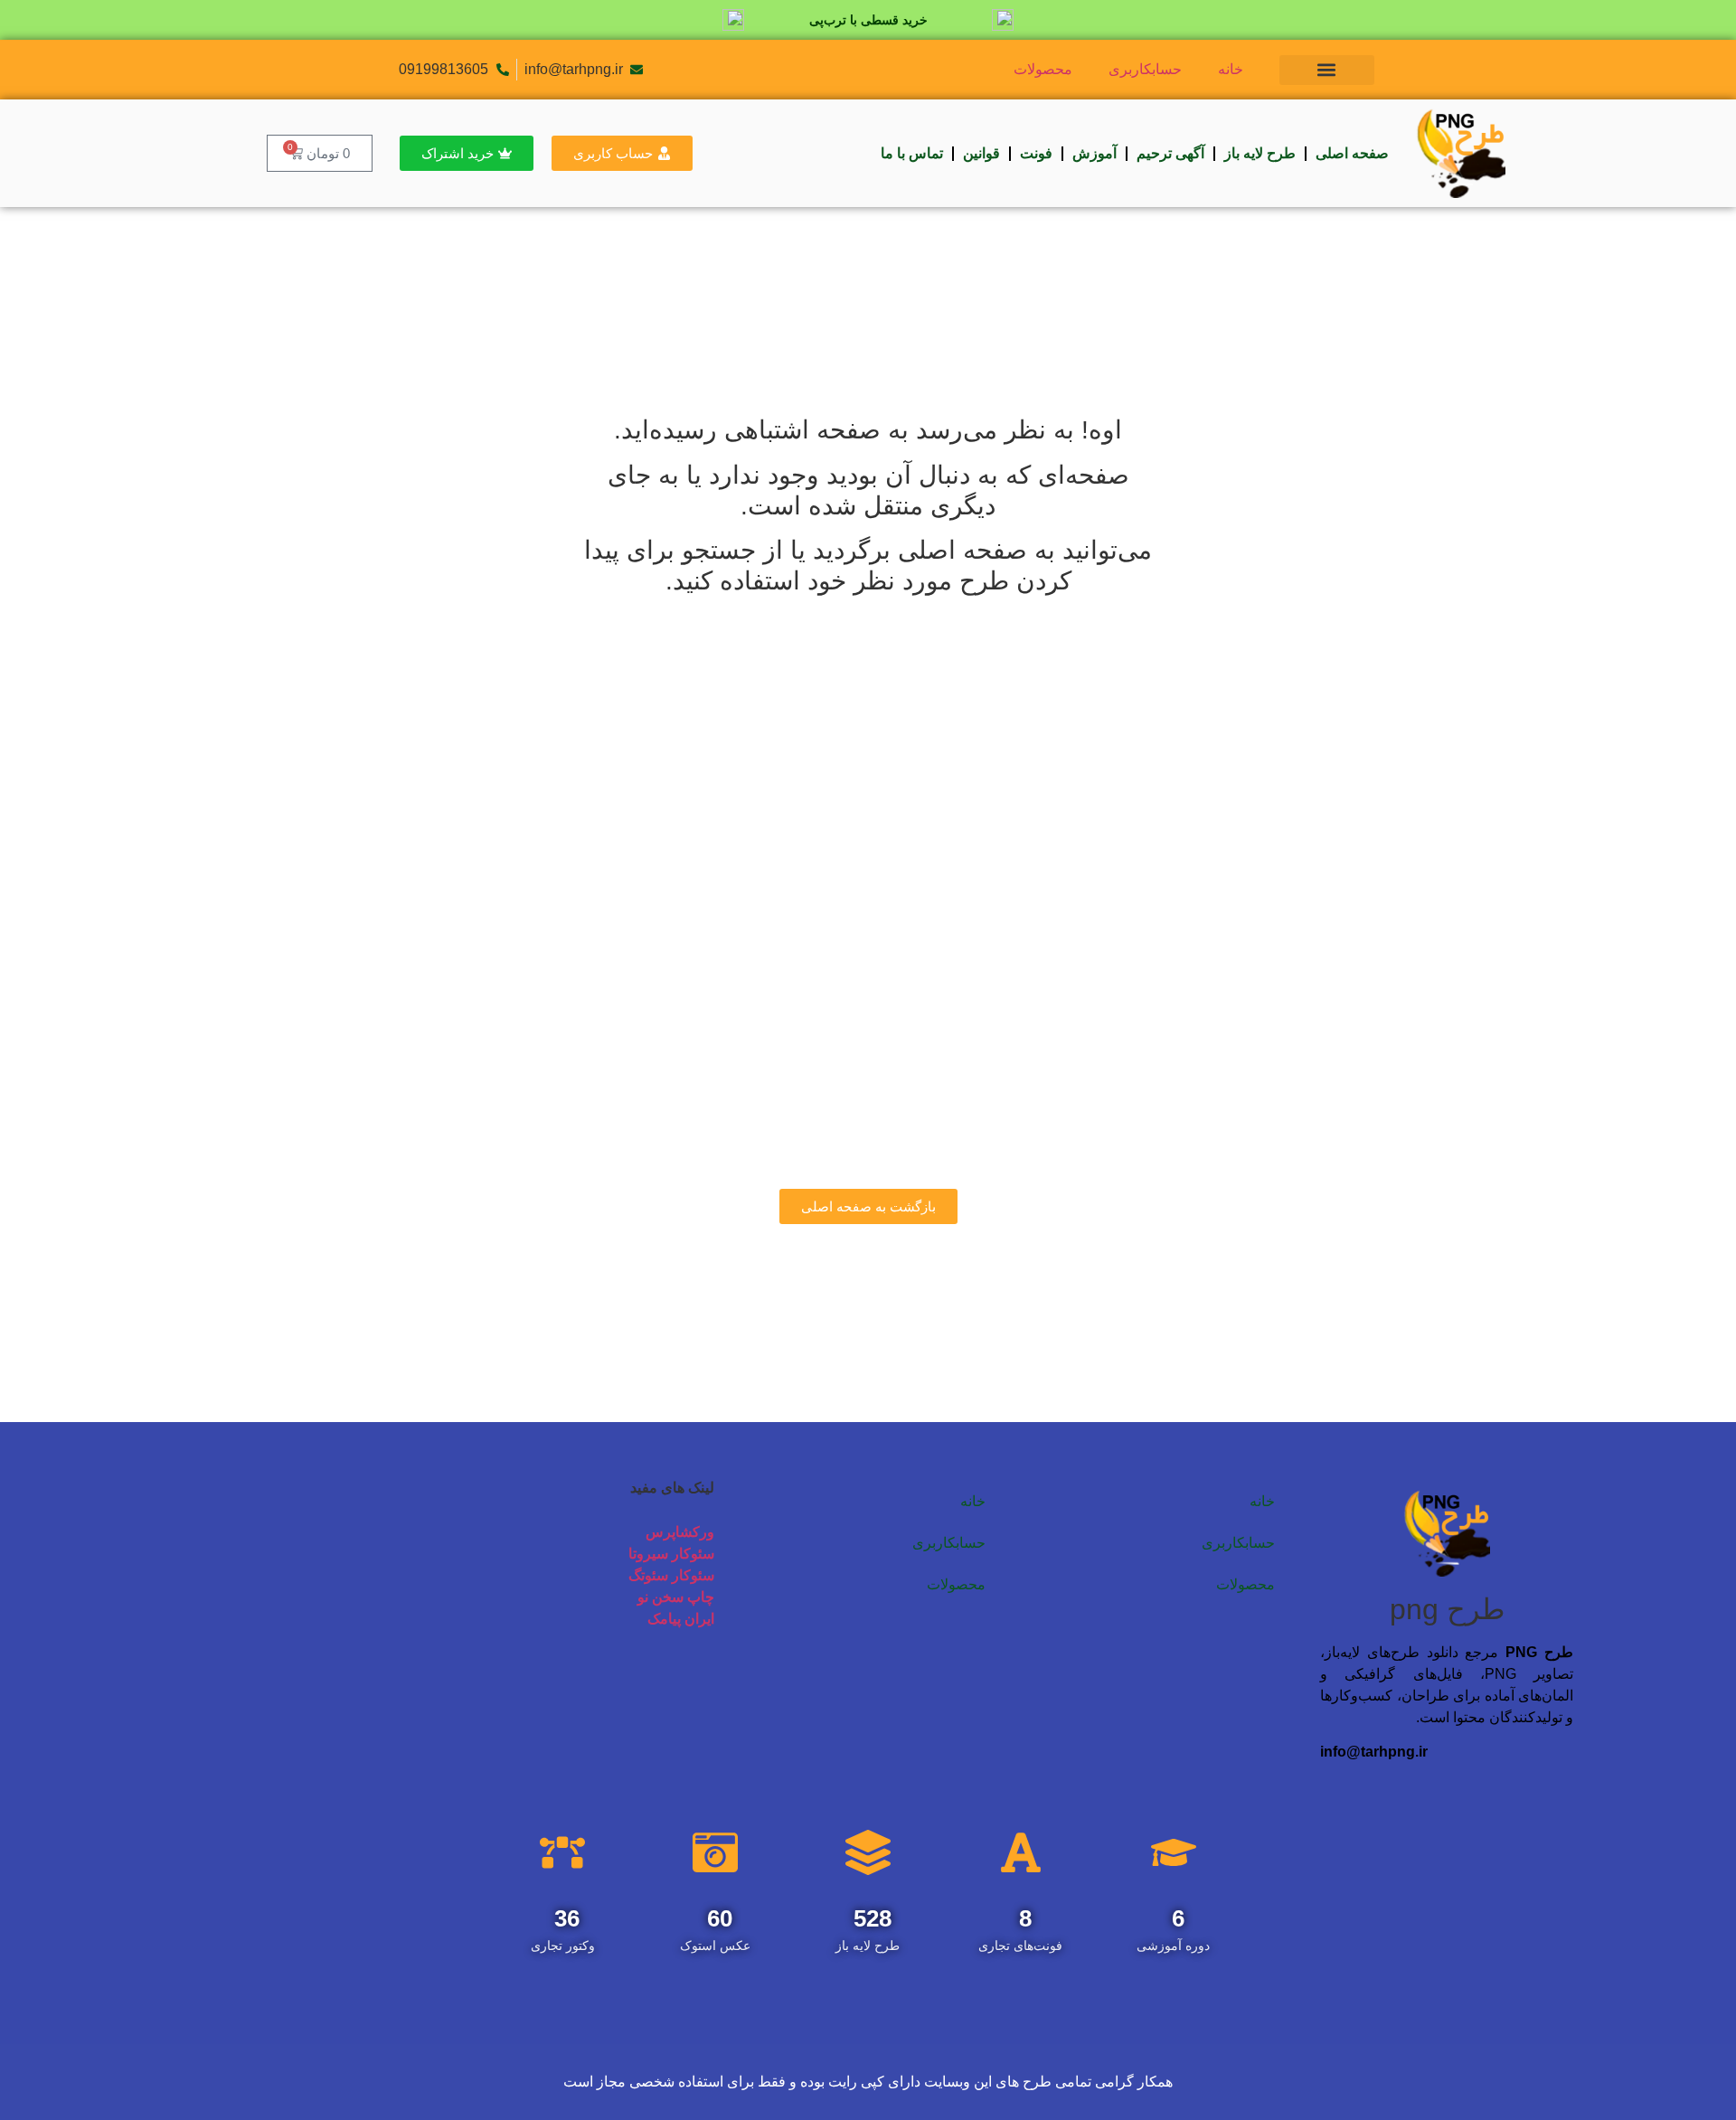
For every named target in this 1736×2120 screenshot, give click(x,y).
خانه (1231, 69)
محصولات (1043, 69)
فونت (1036, 153)
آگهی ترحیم (1170, 153)
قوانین (981, 153)
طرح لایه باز (1260, 153)
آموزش (1094, 153)
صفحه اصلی (1352, 153)
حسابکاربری (1145, 69)
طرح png (1447, 1609)
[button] (1327, 70)
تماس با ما (912, 153)
